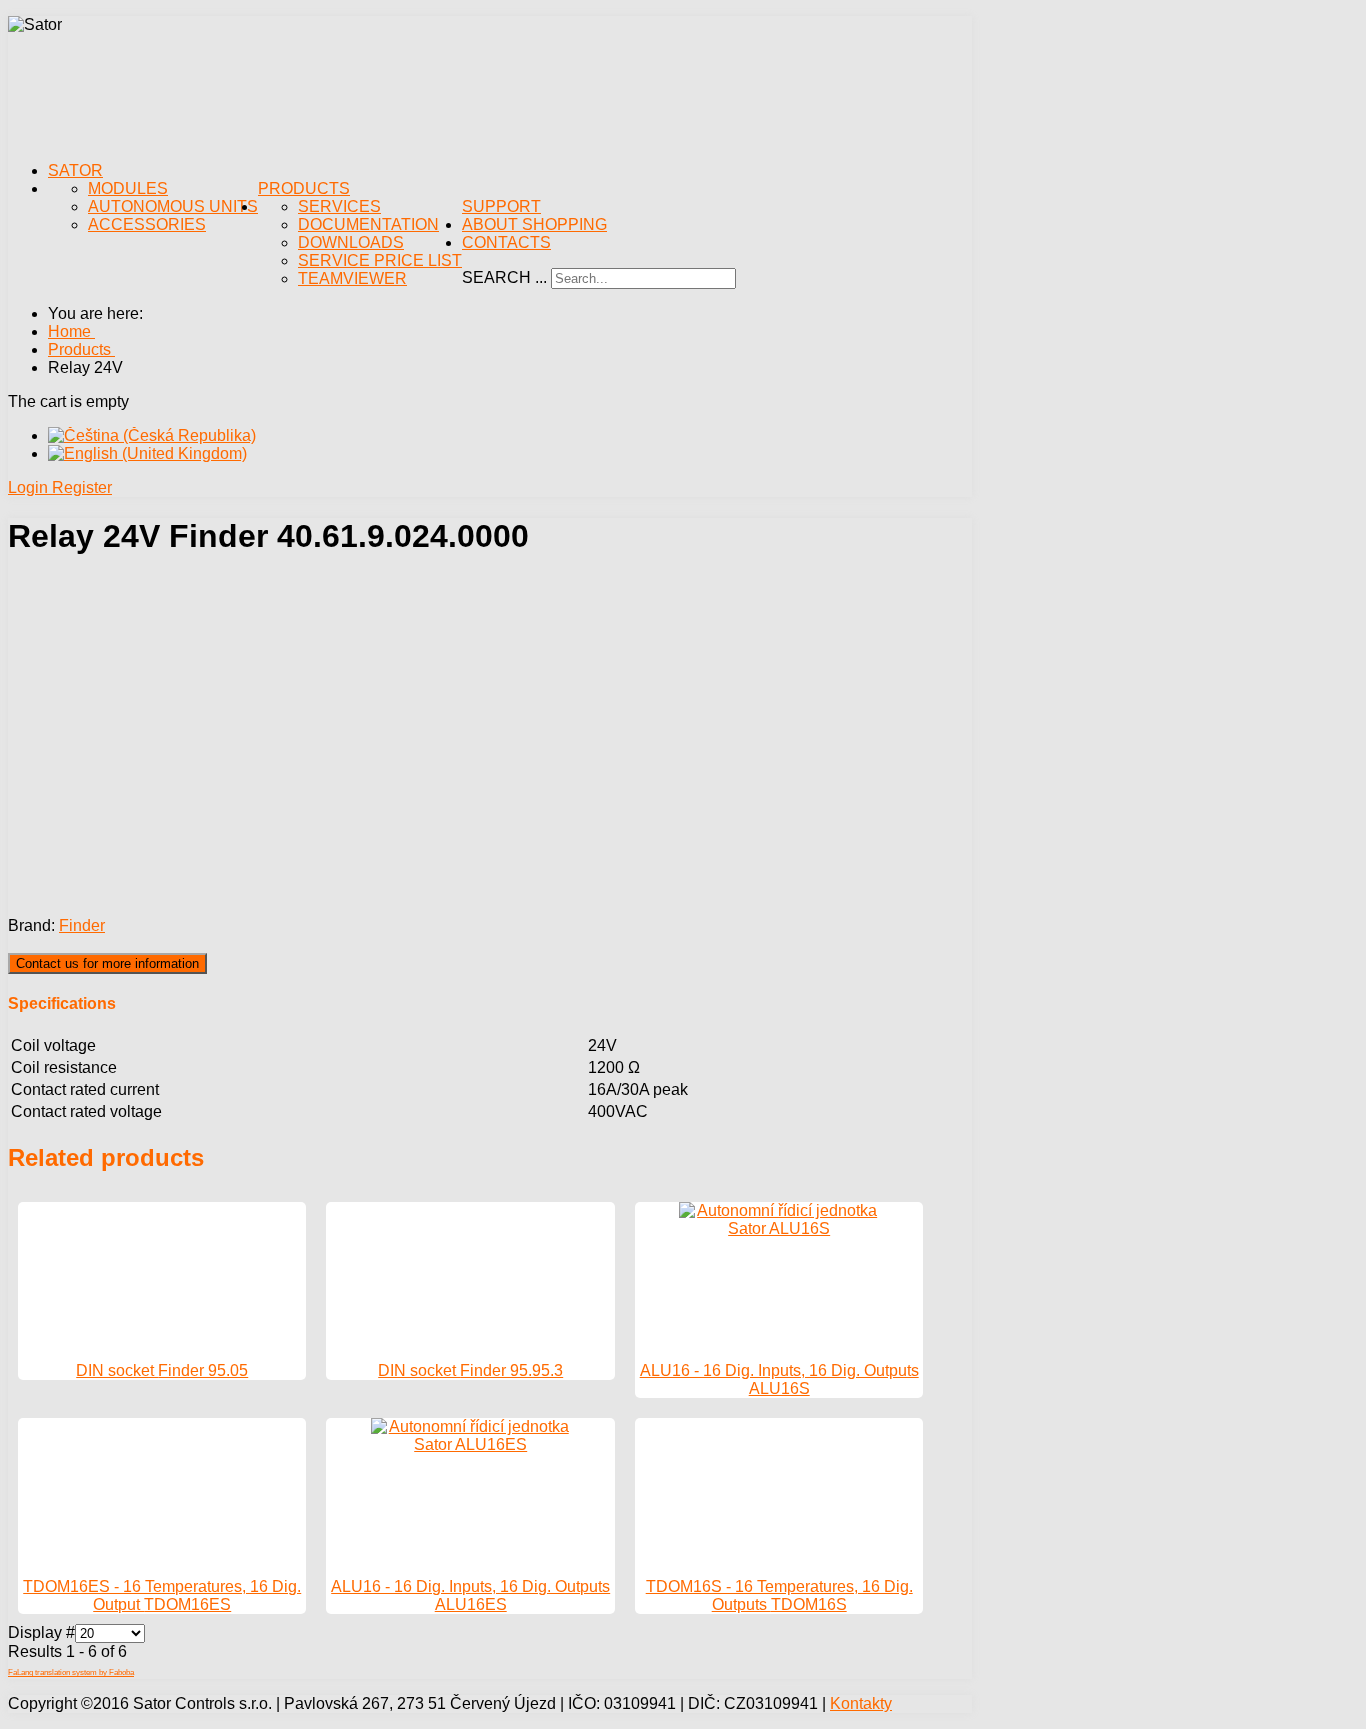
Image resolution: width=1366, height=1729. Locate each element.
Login (30, 487)
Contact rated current (85, 1089)
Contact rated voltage (86, 1111)
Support (501, 206)
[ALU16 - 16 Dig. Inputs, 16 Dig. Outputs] (779, 1228)
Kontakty (861, 1703)
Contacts (506, 242)
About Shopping (534, 224)
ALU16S (779, 1388)
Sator (75, 170)
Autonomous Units (173, 206)
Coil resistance (64, 1067)
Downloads (351, 242)
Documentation (368, 224)
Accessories (147, 224)
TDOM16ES (187, 1604)
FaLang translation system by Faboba (71, 1672)
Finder (82, 925)
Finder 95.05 (203, 1370)
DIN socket (117, 1370)
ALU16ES (471, 1604)
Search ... (504, 277)
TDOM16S (809, 1604)
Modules (128, 188)
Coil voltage (53, 1045)
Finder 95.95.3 (511, 1370)
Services (339, 206)
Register (82, 487)
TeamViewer (352, 278)
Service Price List (380, 260)
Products (304, 188)
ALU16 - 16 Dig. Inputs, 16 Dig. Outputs (779, 1370)
